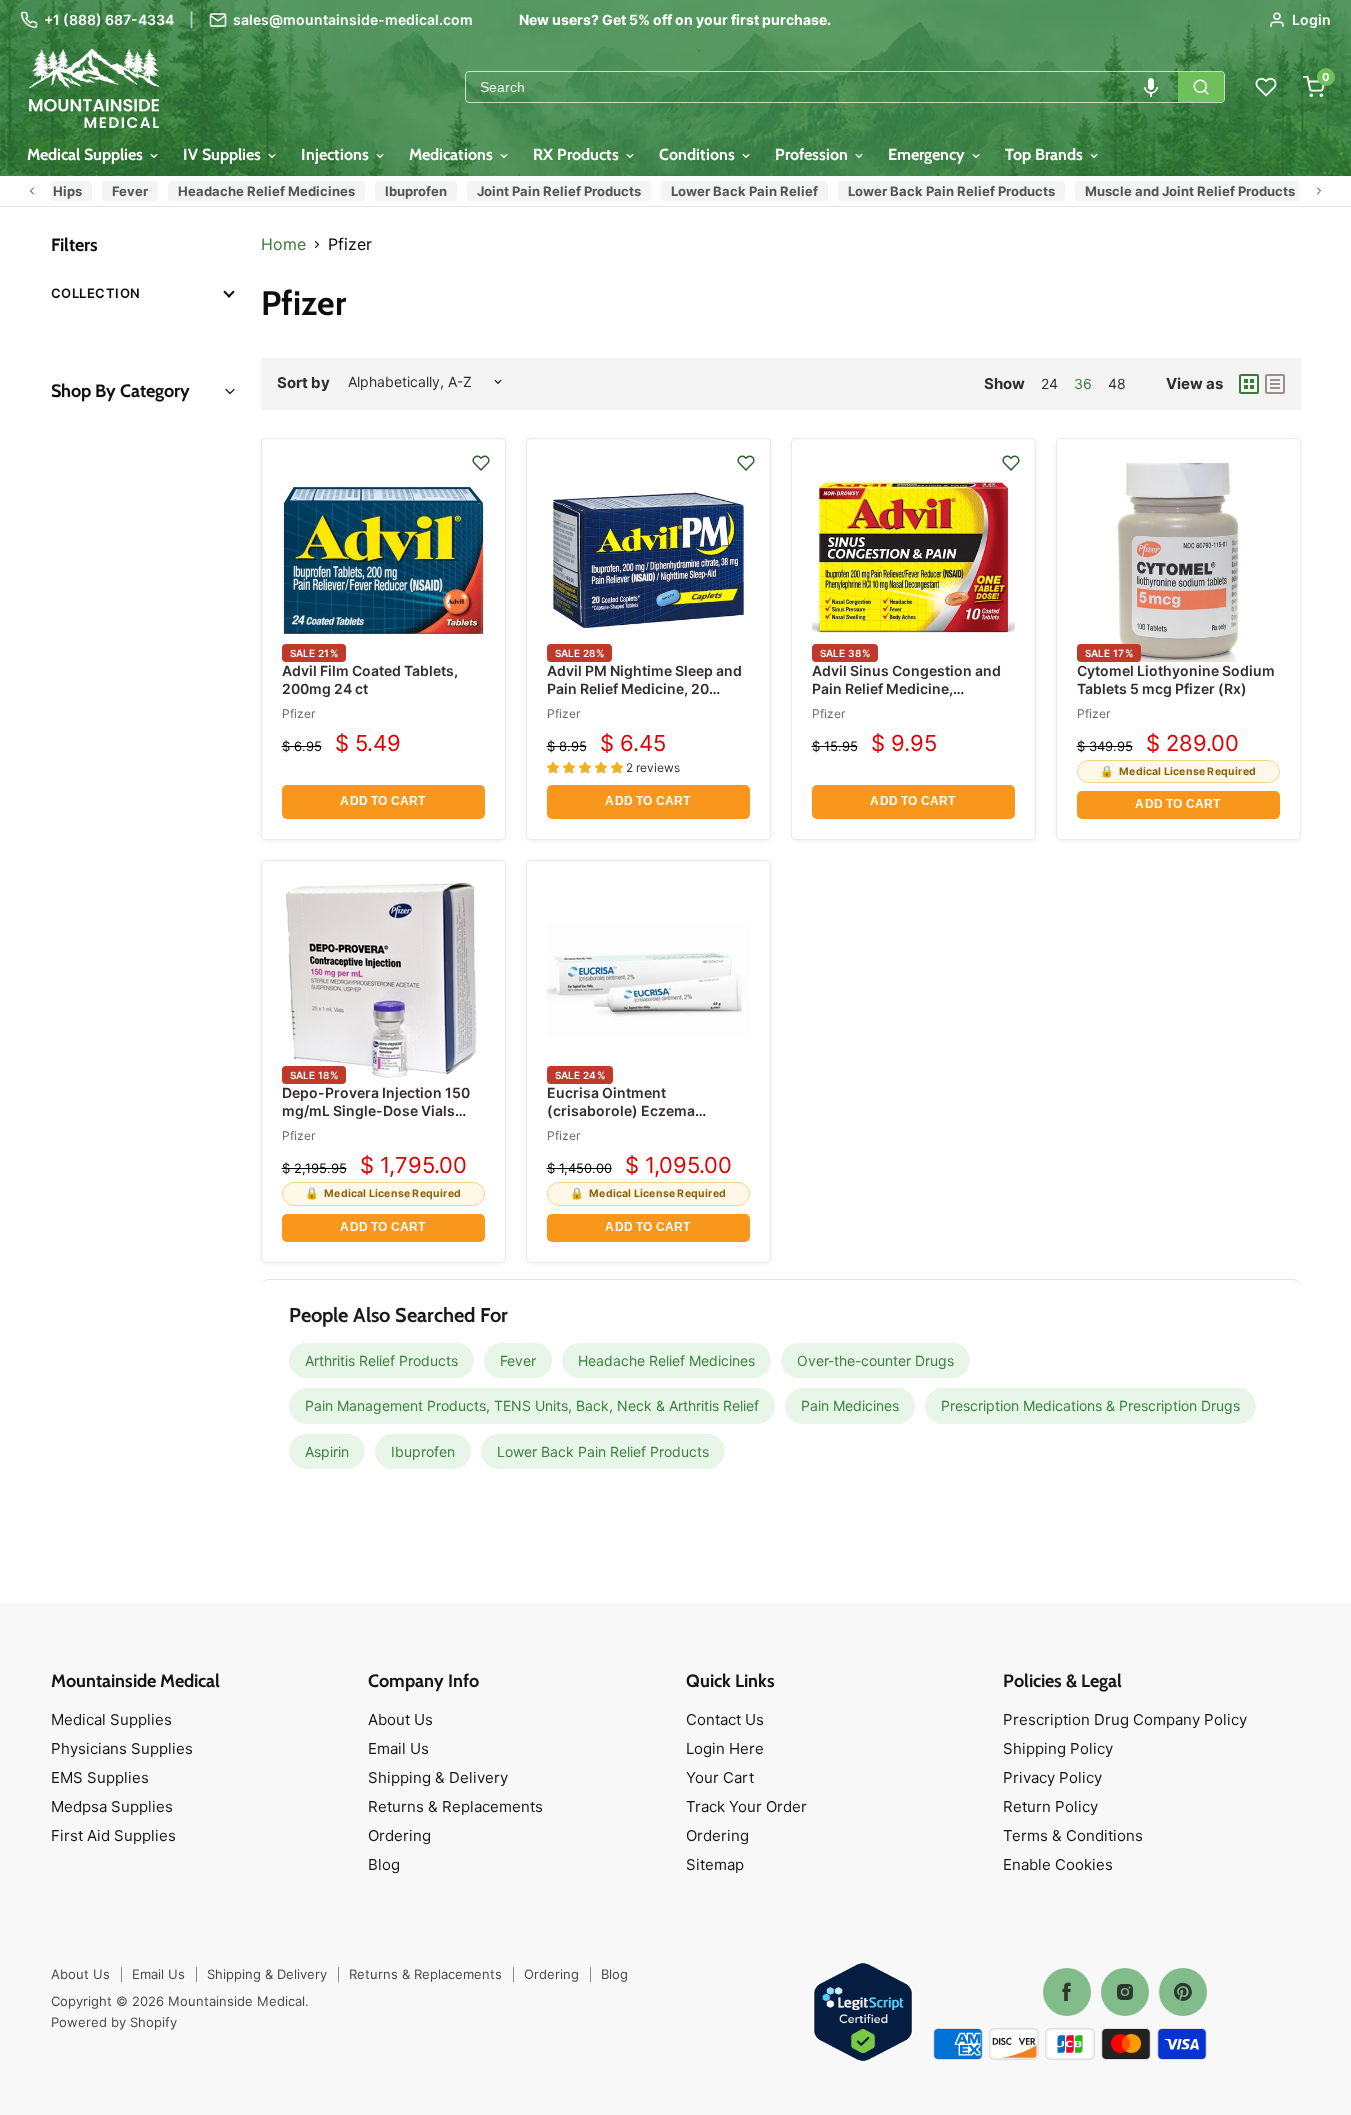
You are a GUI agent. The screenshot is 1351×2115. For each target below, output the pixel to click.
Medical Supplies (87, 154)
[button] (1151, 87)
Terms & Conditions (1073, 1835)
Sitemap (715, 1864)
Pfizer (298, 713)
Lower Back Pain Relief (735, 191)
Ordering (399, 1835)
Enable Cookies (1058, 1864)
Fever (121, 191)
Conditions (699, 154)
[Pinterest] (1183, 1992)
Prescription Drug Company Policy (1125, 1719)
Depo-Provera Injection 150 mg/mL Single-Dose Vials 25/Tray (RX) (376, 1110)
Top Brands (1046, 154)
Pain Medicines (850, 1405)
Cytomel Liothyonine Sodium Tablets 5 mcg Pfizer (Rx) (1176, 679)
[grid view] (1249, 384)
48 (1117, 383)
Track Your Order (746, 1806)
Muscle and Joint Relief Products (1181, 191)
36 (1083, 383)
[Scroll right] (1319, 191)
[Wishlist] (1266, 87)
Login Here (725, 1748)
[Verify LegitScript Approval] (863, 2013)
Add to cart (382, 801)
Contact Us (725, 1719)
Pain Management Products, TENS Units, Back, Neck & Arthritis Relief (532, 1405)
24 (1049, 383)
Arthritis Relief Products (381, 1360)
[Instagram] (1125, 1992)
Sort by (303, 382)
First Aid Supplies (113, 1835)
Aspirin (327, 1451)
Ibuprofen (407, 191)
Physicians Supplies (122, 1748)
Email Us (398, 1748)
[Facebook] (1067, 1992)
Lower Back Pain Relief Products (942, 191)
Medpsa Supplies (112, 1806)
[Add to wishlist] (481, 463)
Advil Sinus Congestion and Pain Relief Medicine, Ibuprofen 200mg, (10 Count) (912, 688)
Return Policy (1050, 1806)
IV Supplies (224, 154)
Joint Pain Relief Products (550, 191)
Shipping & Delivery (438, 1777)
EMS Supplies (100, 1777)
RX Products (578, 154)
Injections (337, 154)
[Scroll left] (32, 191)
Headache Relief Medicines (257, 191)
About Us (400, 1719)
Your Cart (720, 1777)
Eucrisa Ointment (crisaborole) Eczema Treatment (621, 1110)
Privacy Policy (1052, 1777)
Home (283, 244)
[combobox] (822, 87)
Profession (813, 154)
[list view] (1275, 384)
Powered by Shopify (114, 2022)
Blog (384, 1864)
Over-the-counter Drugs (875, 1360)
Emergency (928, 154)
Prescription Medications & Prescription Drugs (1090, 1405)
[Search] (1201, 87)
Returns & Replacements (455, 1806)
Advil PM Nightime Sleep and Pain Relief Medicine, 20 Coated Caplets (644, 688)
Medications (453, 154)
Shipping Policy (1058, 1748)
